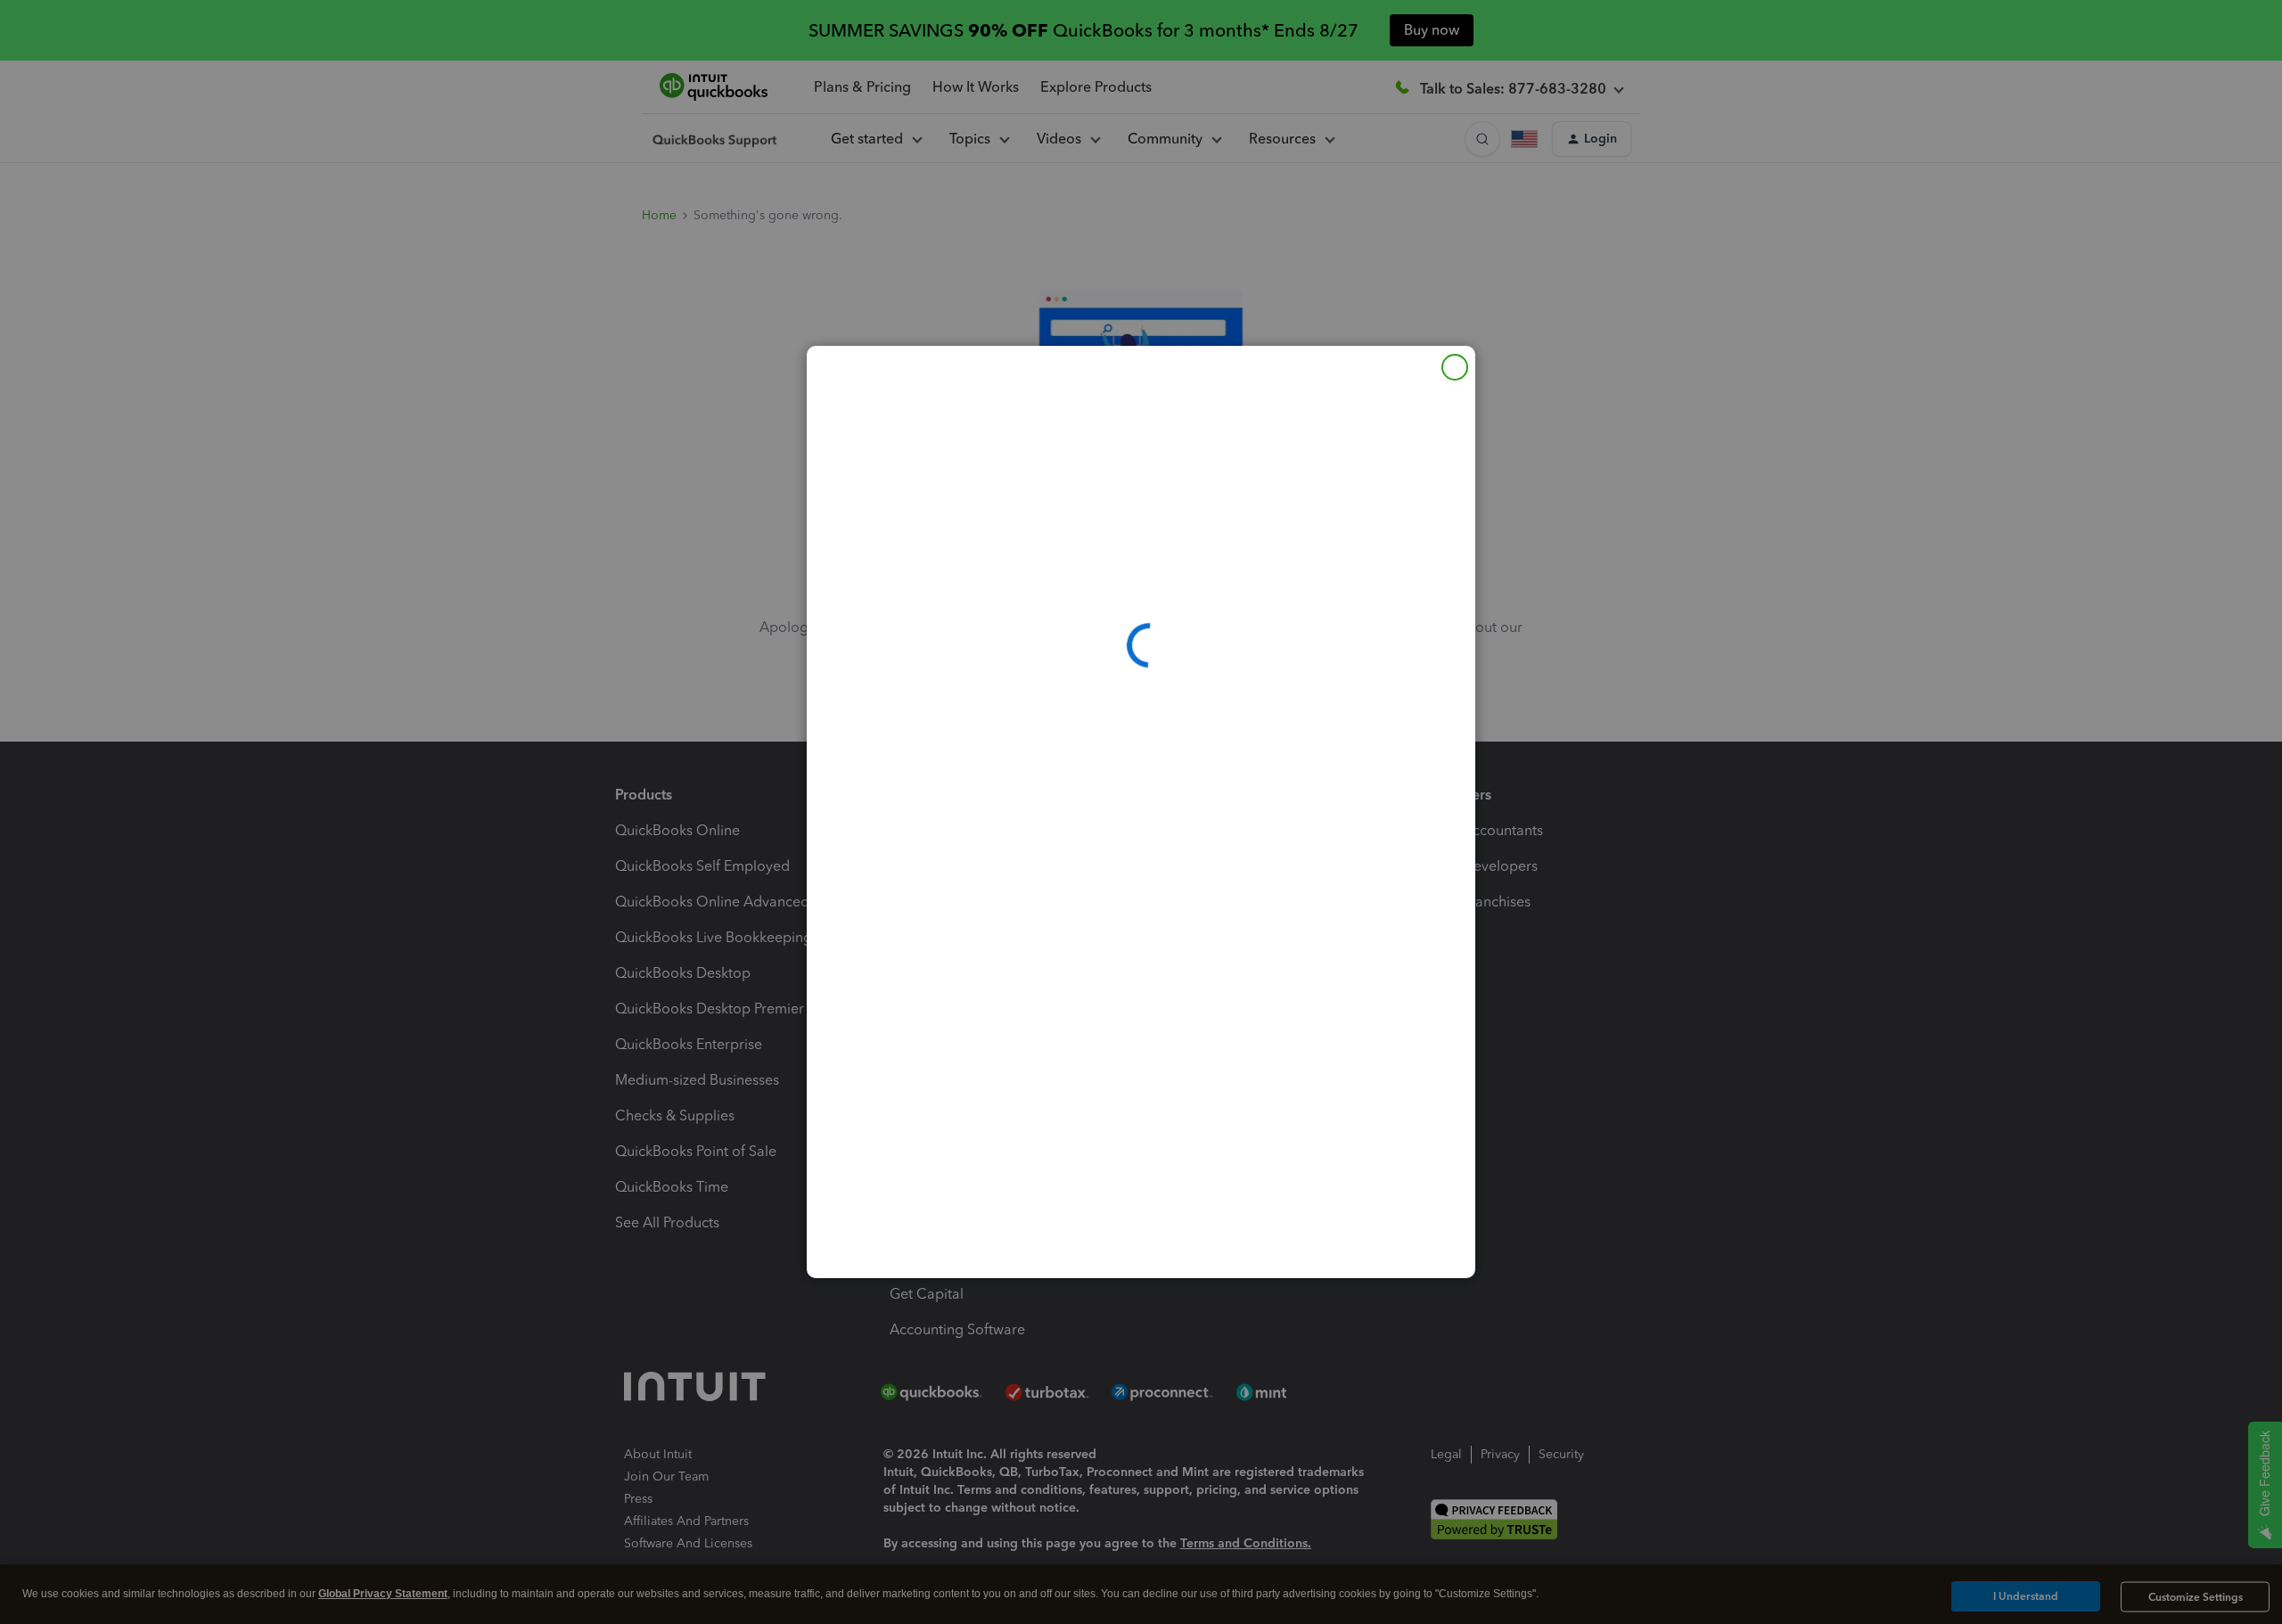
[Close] (1455, 367)
